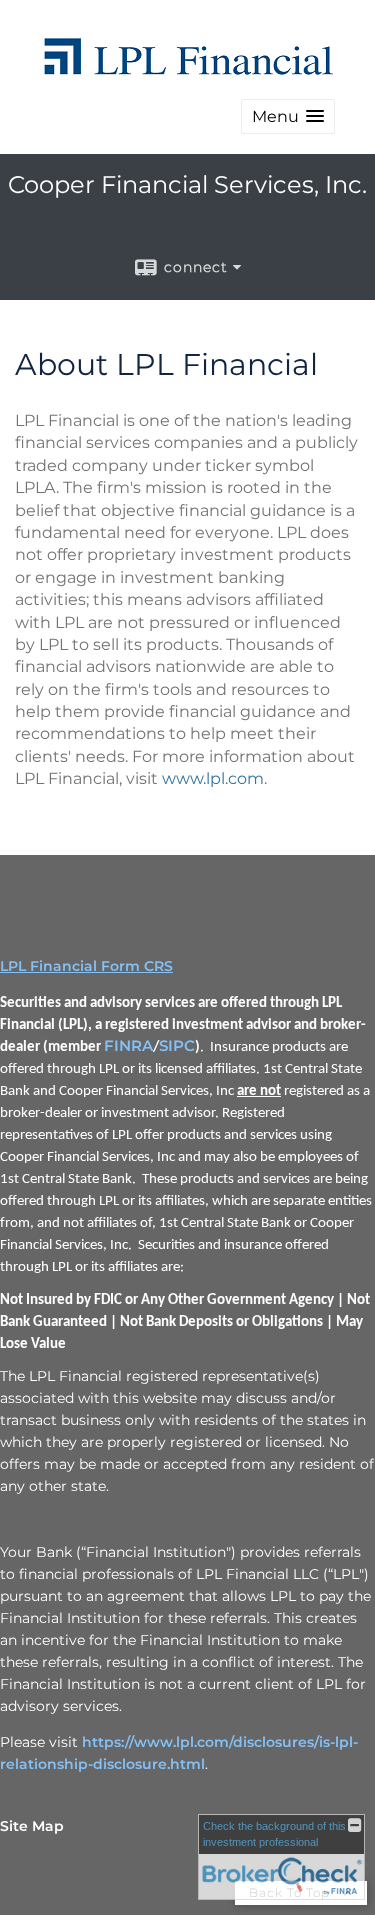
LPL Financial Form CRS (86, 966)
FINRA (128, 1046)
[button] (288, 116)
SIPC (177, 1046)
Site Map (32, 1826)
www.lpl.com (213, 778)
